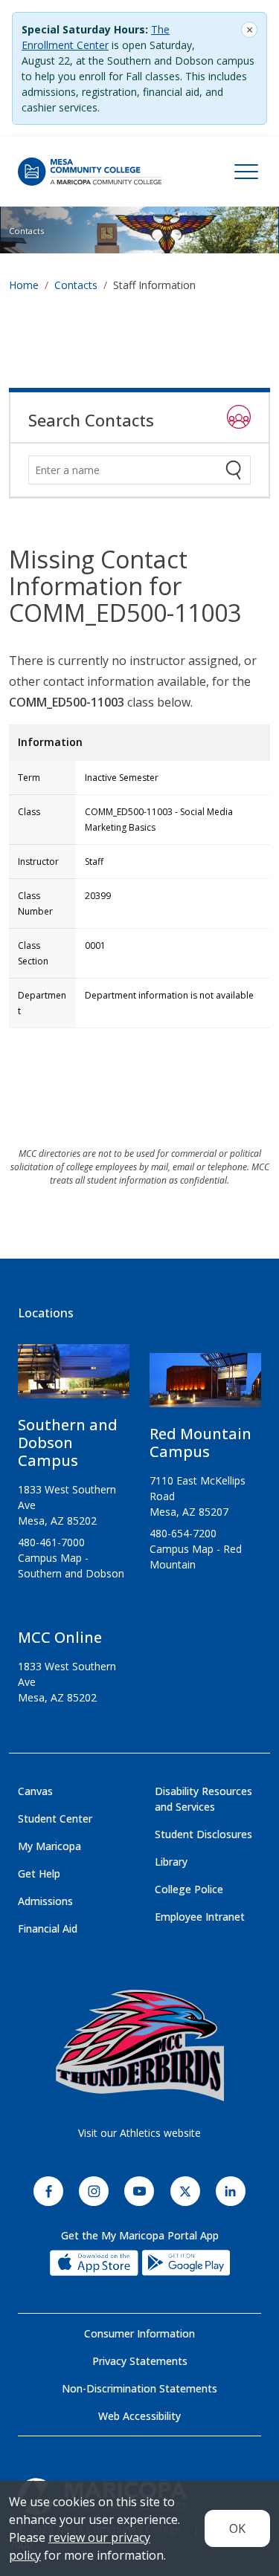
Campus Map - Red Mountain (196, 1557)
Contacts (26, 231)
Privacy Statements (140, 2361)
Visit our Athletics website (139, 2133)
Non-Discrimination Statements (139, 2388)
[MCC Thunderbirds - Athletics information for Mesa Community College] (139, 2045)
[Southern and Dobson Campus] (74, 1377)
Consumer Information (139, 2333)
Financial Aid (48, 1928)
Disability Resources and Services (203, 1799)
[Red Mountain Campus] (205, 1386)
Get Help (39, 1873)
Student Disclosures (203, 1834)
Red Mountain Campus (201, 1443)
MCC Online (60, 1637)
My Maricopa (49, 1846)
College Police (189, 1889)
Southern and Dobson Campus (68, 1443)
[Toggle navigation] (246, 172)
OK (237, 2528)
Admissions (45, 1901)
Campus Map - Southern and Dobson (71, 1566)
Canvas (35, 1791)
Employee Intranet (200, 1917)
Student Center (55, 1819)
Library (171, 1862)
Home (24, 285)
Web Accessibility (139, 2416)
